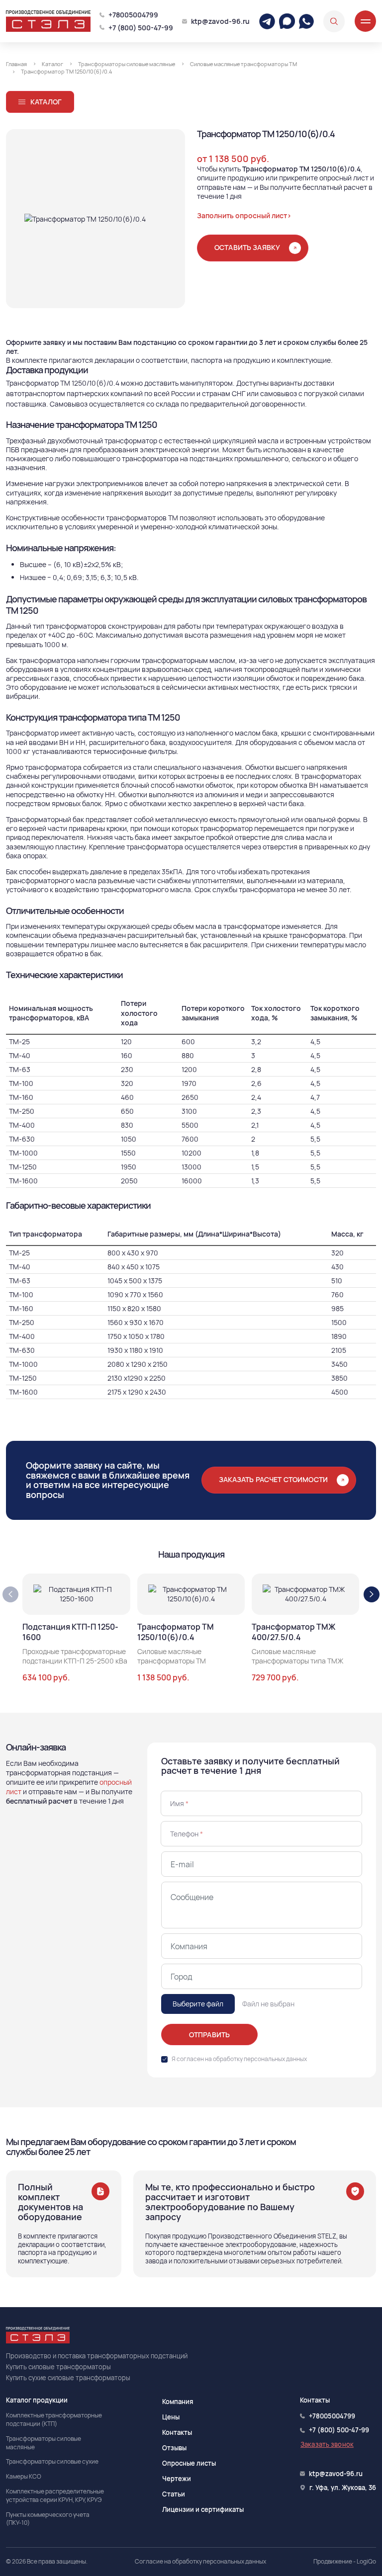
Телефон (187, 1834)
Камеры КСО (24, 2477)
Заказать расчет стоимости (274, 1479)
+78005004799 (133, 15)
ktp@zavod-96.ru (220, 21)
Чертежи (177, 2479)
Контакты (177, 2432)
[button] (372, 1594)
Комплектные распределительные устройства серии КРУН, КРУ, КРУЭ (55, 2496)
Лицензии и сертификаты (203, 2509)
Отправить (209, 2035)
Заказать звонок (327, 2444)
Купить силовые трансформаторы (58, 2367)
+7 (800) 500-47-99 (141, 28)
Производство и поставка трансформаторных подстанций (97, 2356)
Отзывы (174, 2448)
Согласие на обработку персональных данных (200, 2562)
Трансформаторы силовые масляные (44, 2443)
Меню (365, 21)
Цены (171, 2417)
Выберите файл (198, 2004)
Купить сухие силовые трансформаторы (68, 2378)
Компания (178, 2402)
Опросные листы (189, 2463)
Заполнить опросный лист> (244, 215)
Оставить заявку (247, 247)
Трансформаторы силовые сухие (52, 2462)
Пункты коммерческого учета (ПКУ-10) (48, 2519)
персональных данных (275, 2059)
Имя (179, 1803)
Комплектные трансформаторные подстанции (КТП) (54, 2420)
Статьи (174, 2494)
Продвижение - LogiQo (345, 2562)
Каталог (46, 102)
